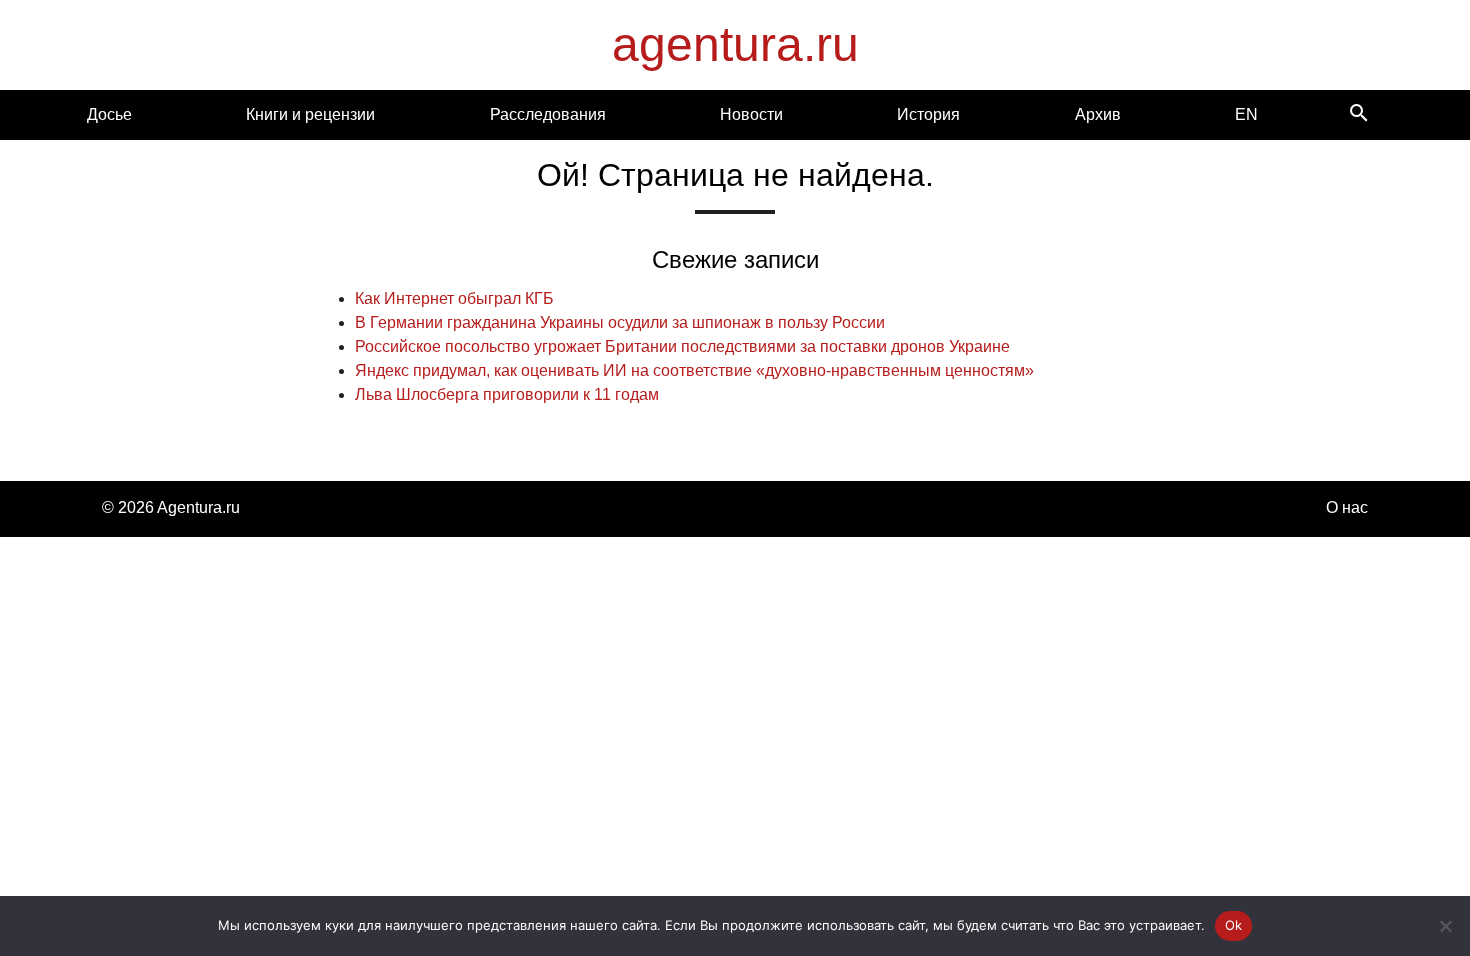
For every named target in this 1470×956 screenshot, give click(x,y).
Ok (1234, 925)
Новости (751, 114)
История (928, 114)
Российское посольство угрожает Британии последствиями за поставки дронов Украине (682, 346)
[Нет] (1445, 926)
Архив (1098, 114)
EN (1246, 114)
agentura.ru (735, 44)
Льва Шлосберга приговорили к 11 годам (507, 394)
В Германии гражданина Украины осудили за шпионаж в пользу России (620, 322)
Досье (109, 114)
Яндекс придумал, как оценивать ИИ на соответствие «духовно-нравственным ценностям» (694, 370)
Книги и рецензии (310, 114)
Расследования (548, 114)
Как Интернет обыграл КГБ (454, 298)
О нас (1347, 507)
